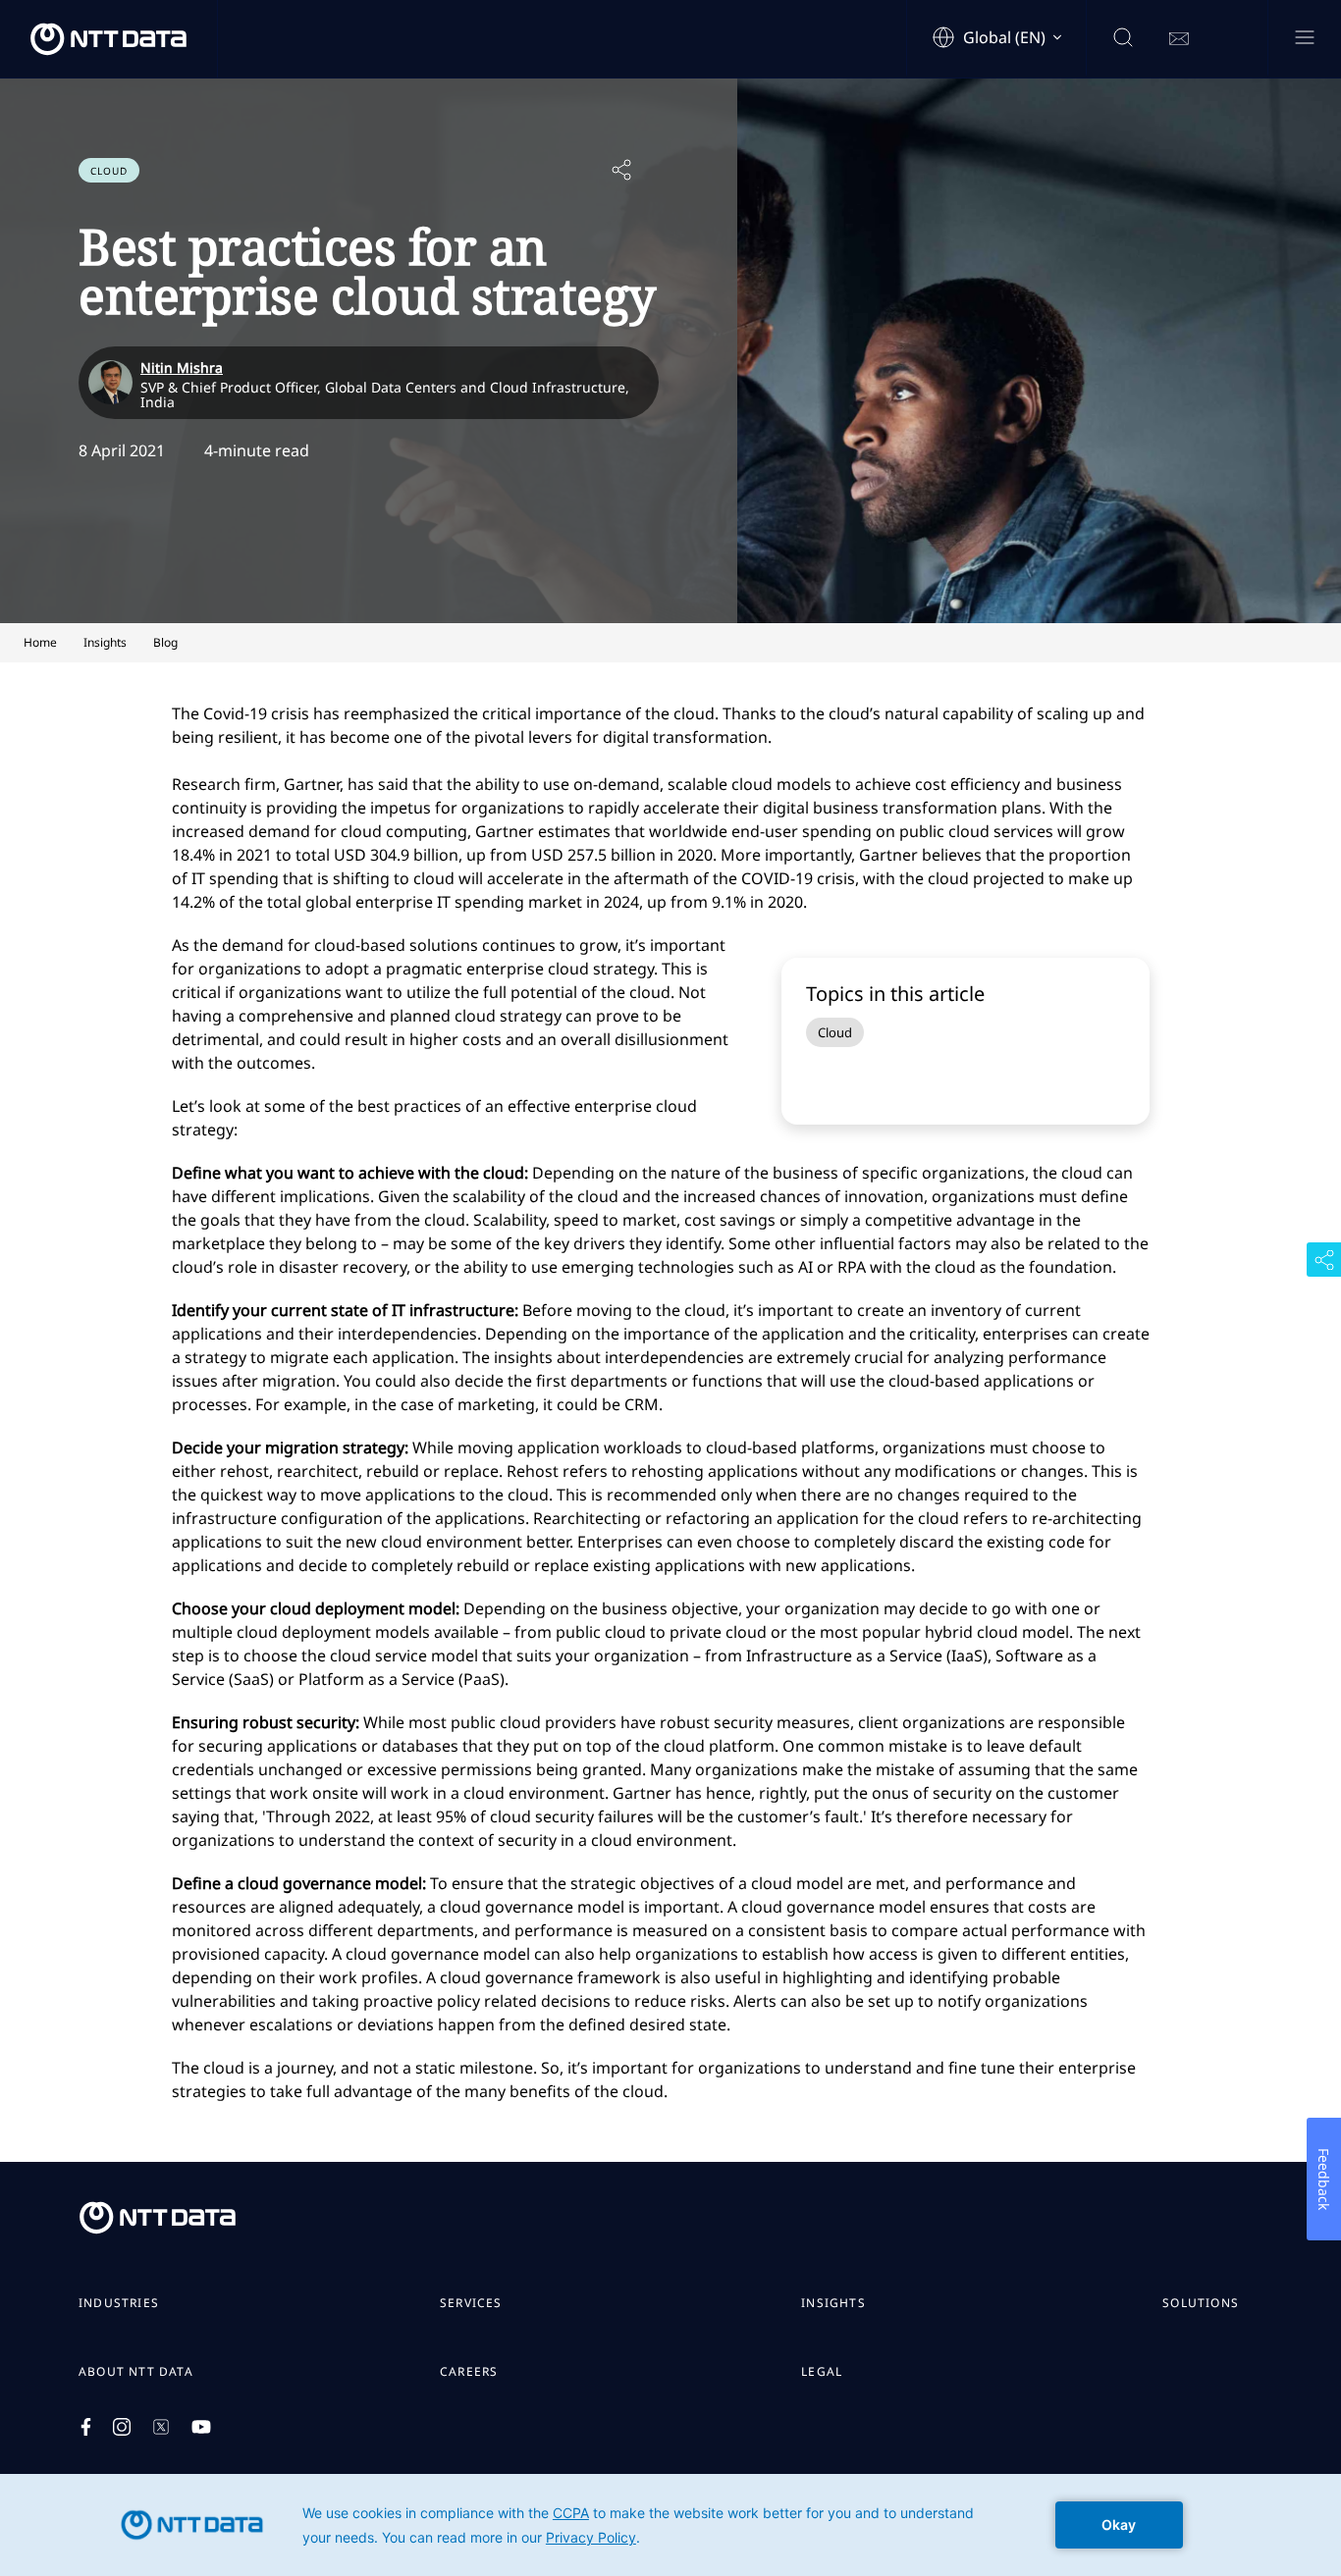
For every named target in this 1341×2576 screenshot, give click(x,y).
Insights (833, 2303)
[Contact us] (1179, 39)
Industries (119, 2303)
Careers (469, 2372)
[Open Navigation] (1304, 39)
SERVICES (471, 2303)
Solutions (1201, 2303)
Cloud (835, 1032)
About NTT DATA (136, 2372)
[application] (670, 2525)
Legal (822, 2372)
